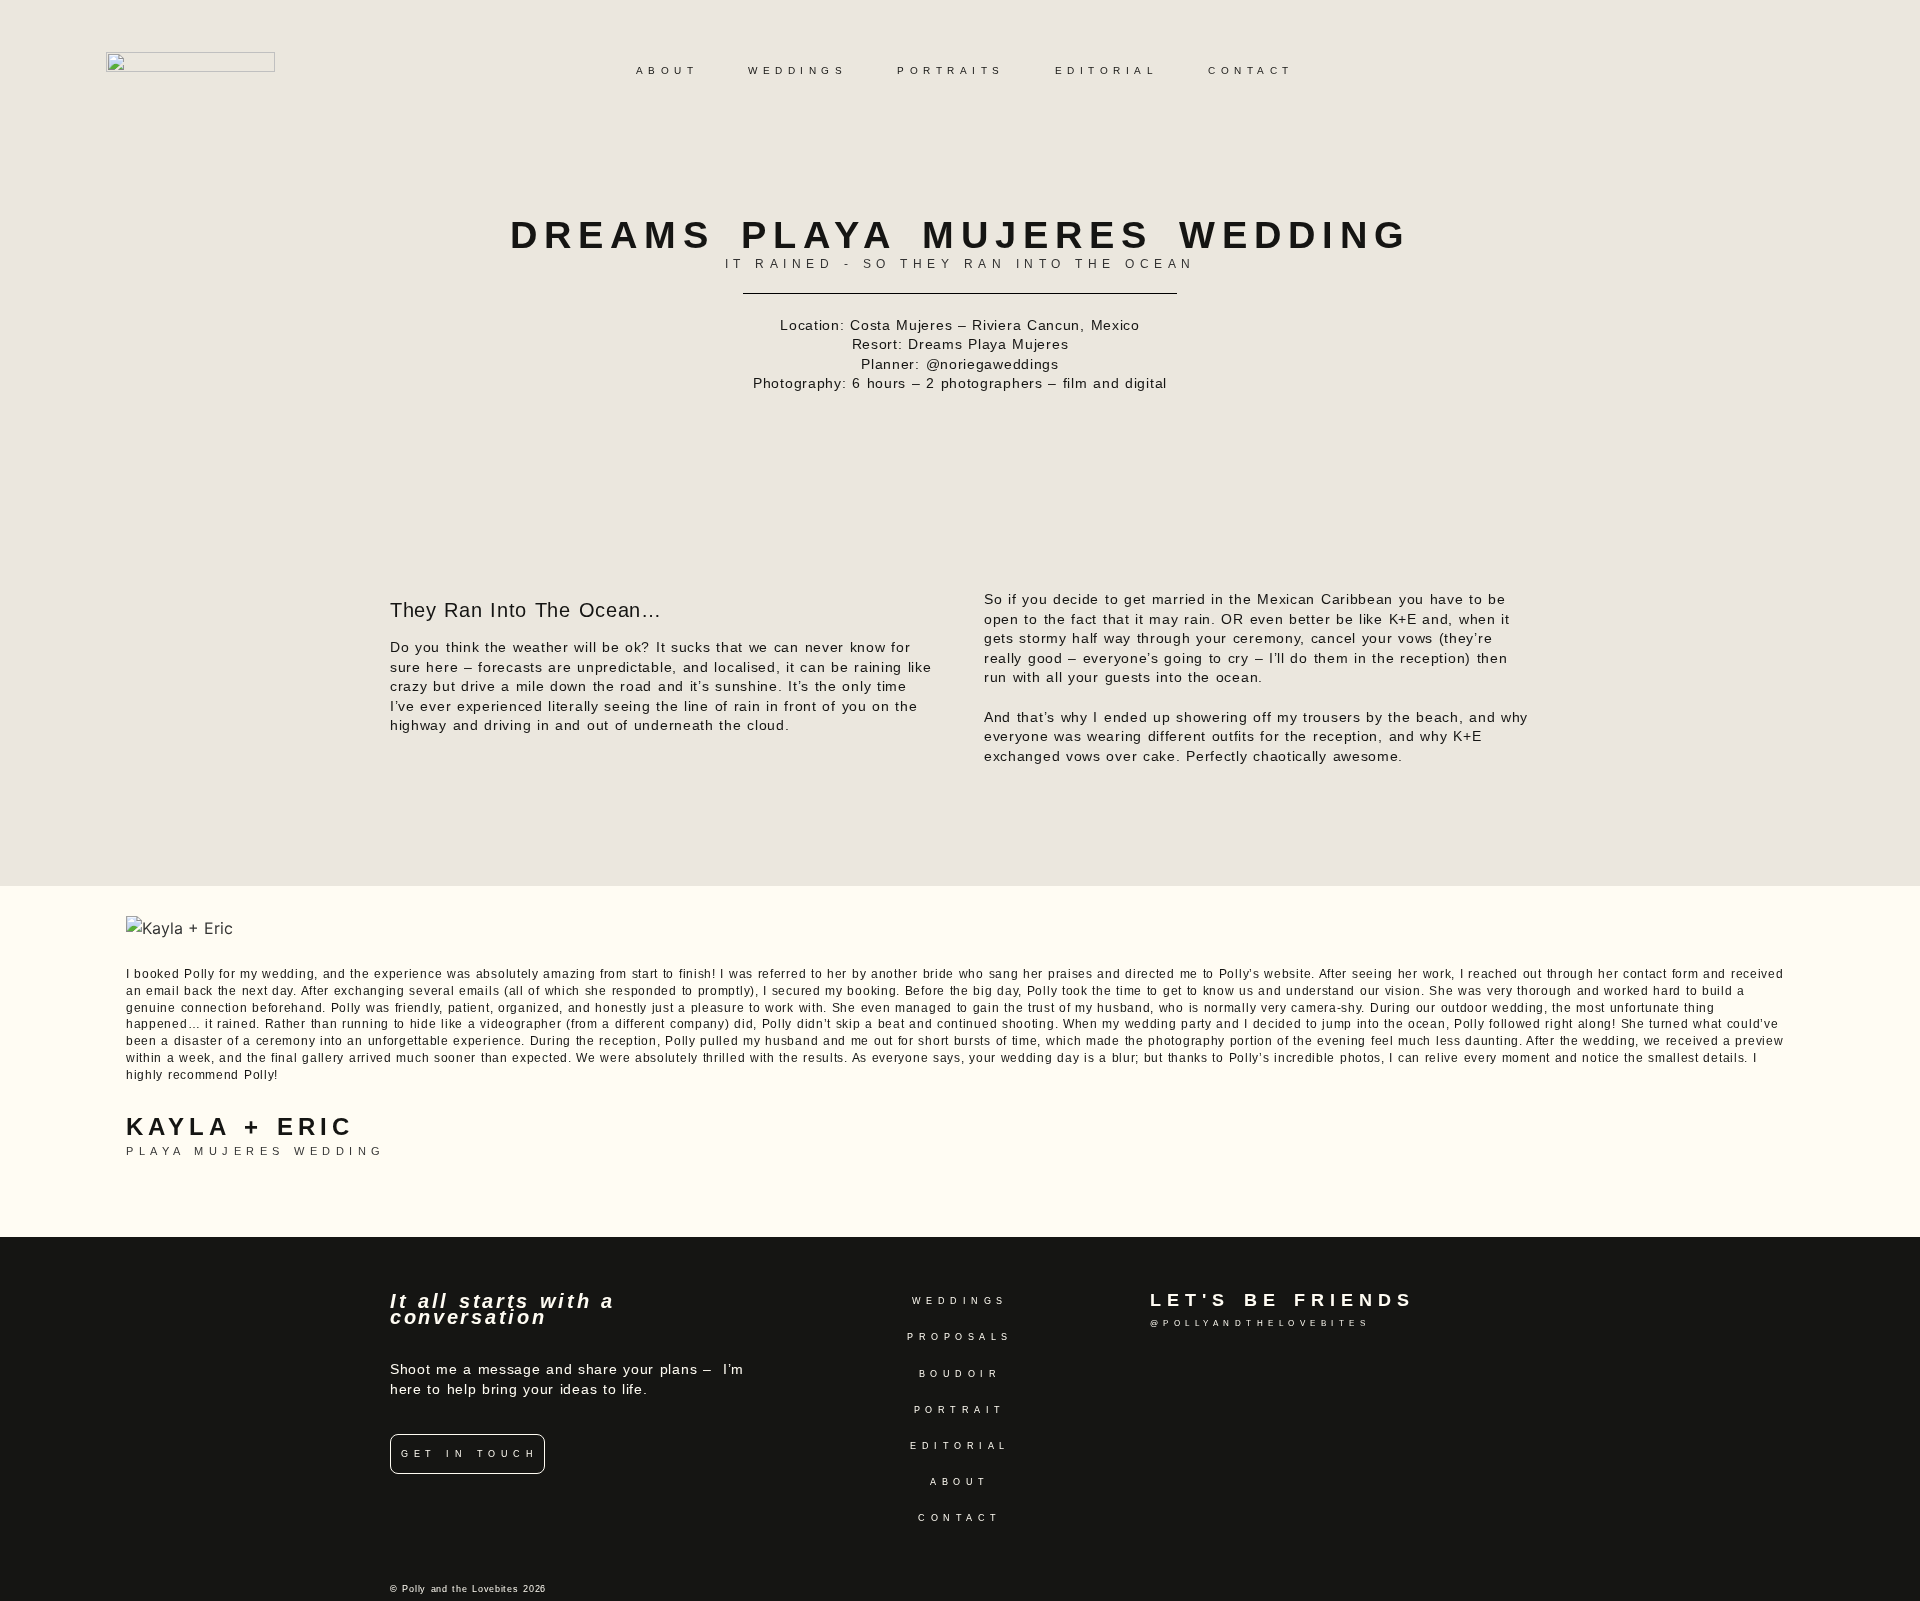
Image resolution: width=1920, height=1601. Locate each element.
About (667, 70)
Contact (1251, 70)
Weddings (797, 70)
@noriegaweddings (992, 364)
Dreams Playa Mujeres (988, 344)
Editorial (1107, 70)
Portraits (951, 70)
